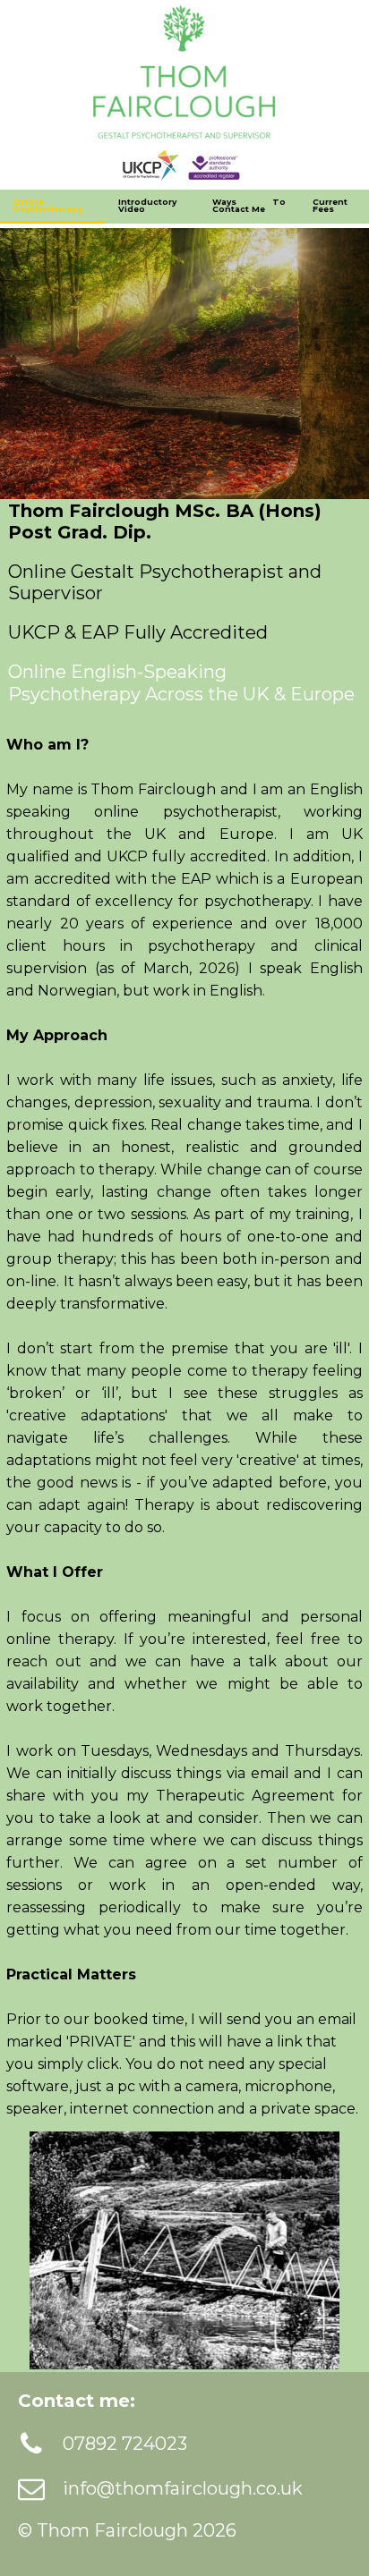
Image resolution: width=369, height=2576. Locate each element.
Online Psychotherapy (48, 205)
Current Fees (330, 205)
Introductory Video (147, 205)
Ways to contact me (249, 205)
